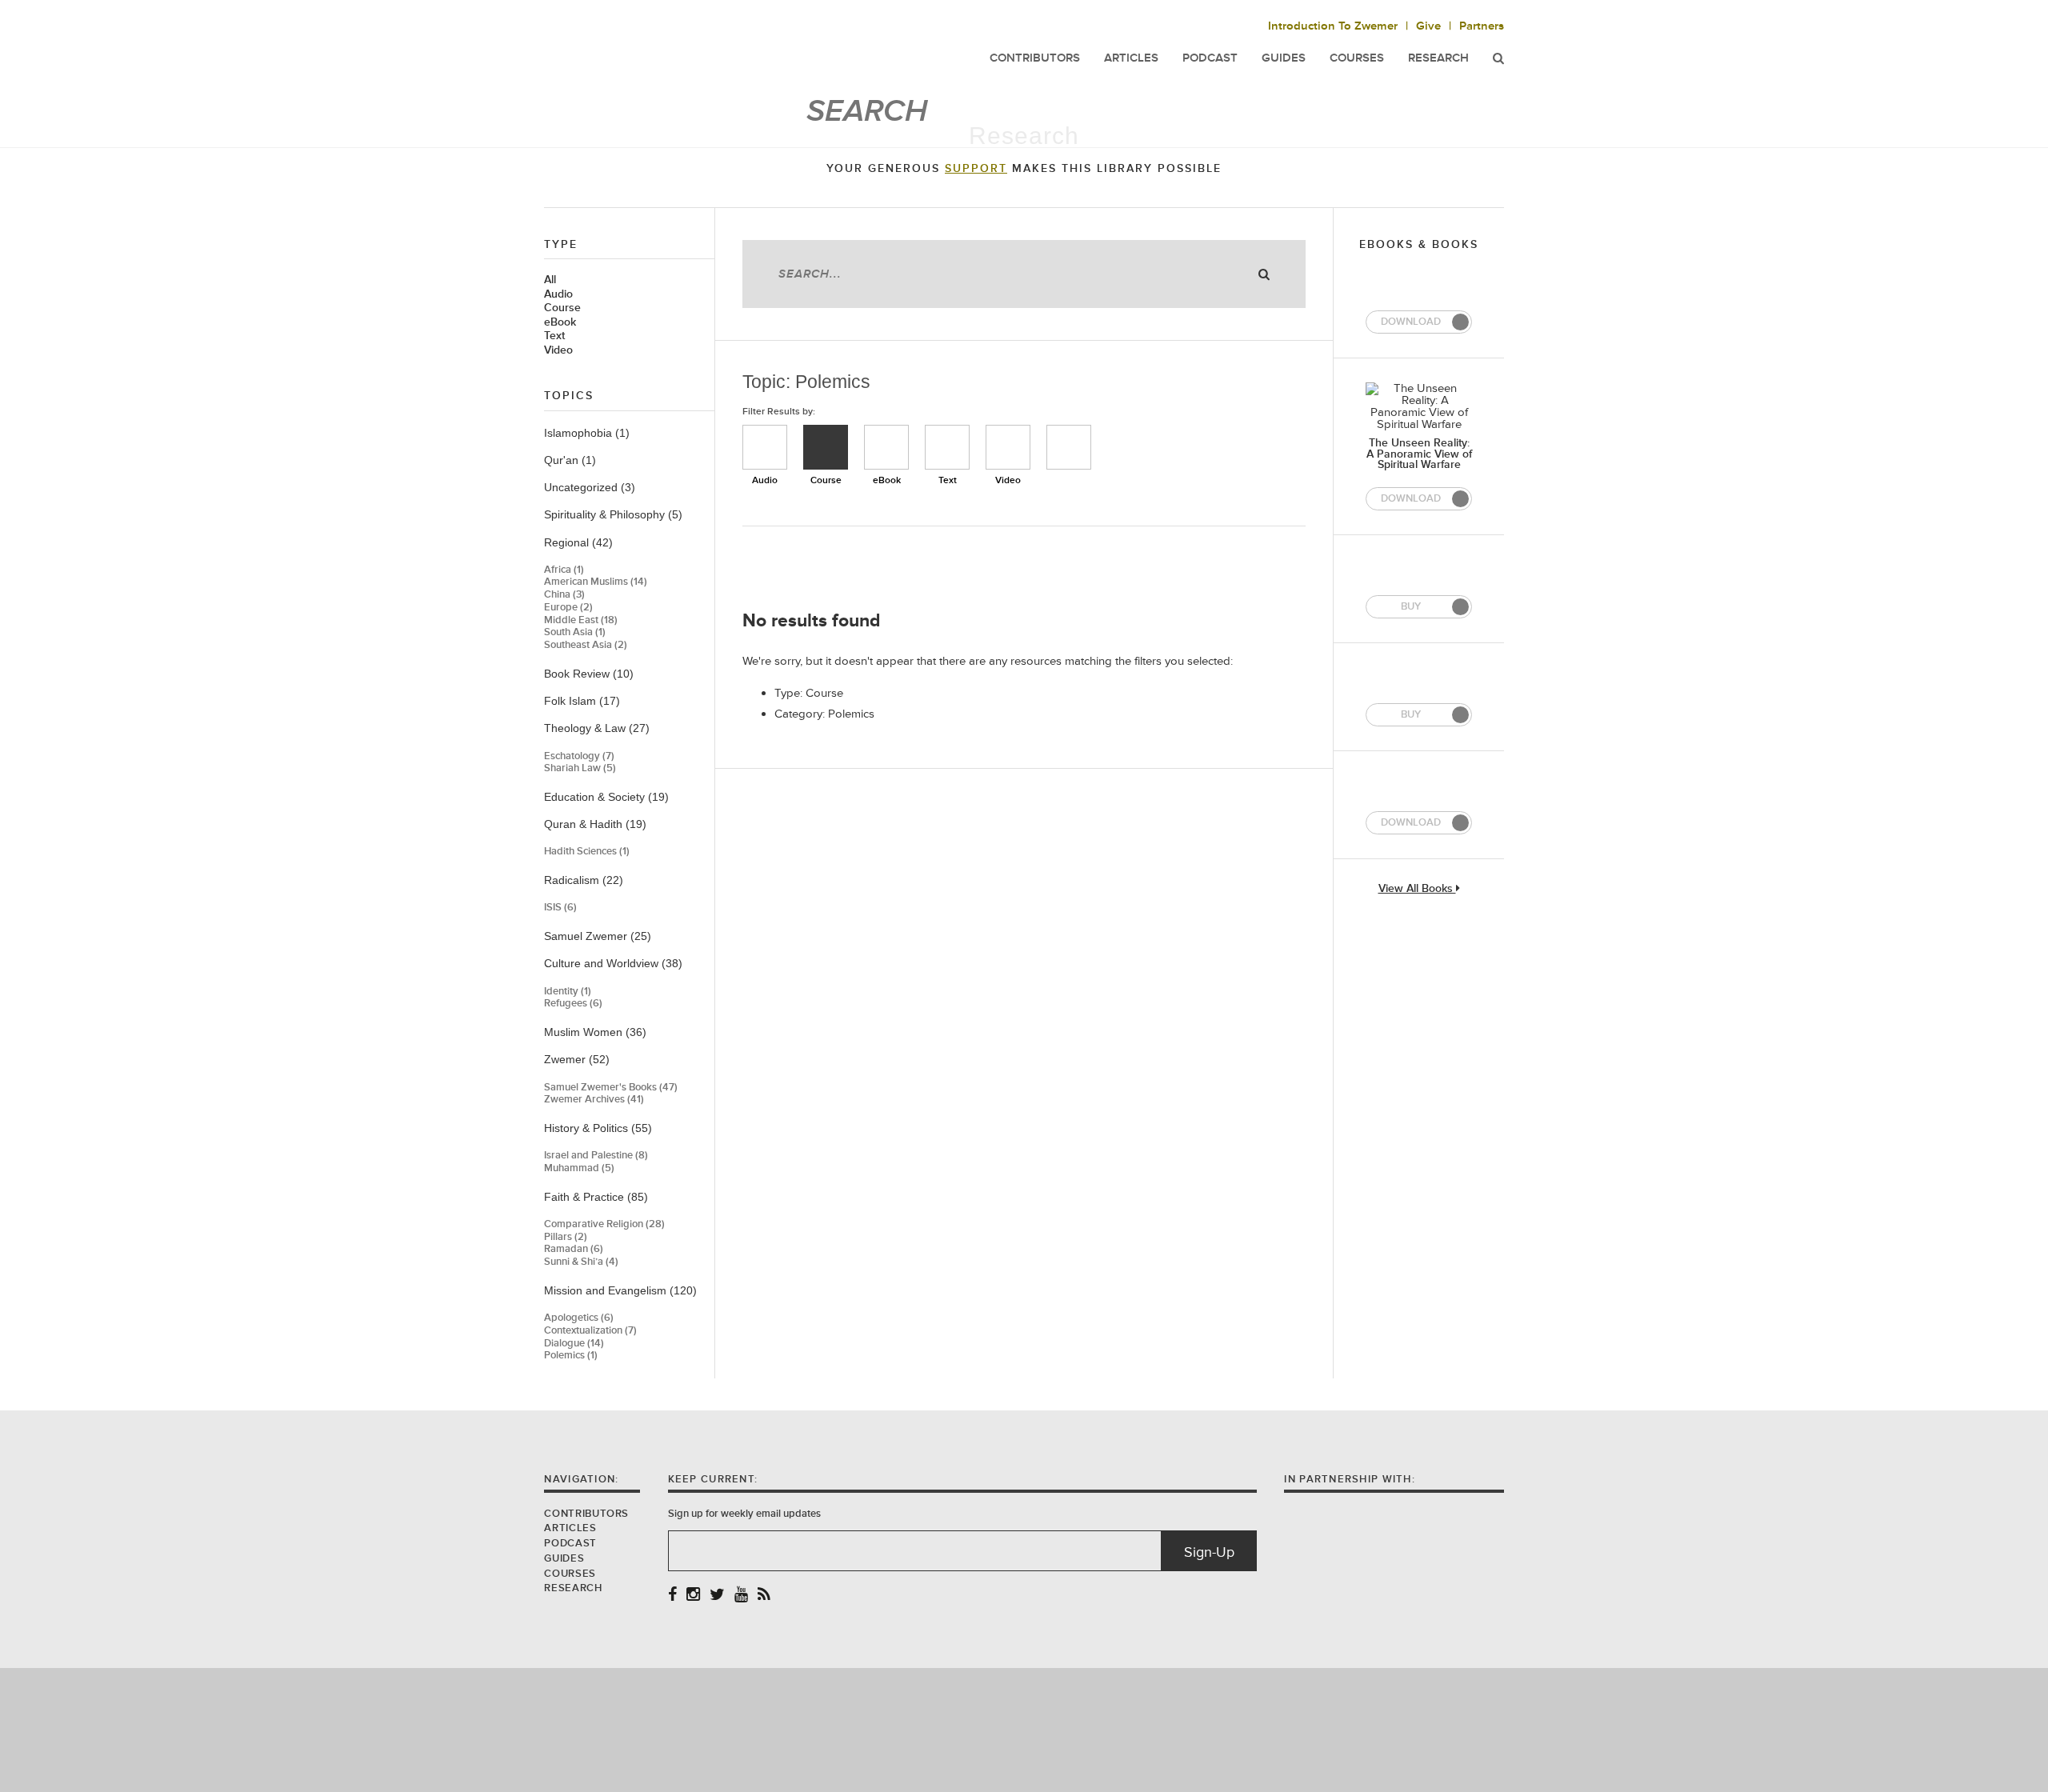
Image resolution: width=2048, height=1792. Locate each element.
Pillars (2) (566, 1237)
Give (1428, 26)
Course (562, 308)
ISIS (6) (560, 908)
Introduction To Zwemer (1333, 26)
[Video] (1008, 447)
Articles (570, 1528)
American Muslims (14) (596, 582)
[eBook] (886, 447)
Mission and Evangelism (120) (620, 1290)
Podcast (570, 1543)
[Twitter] (717, 1596)
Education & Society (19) (606, 797)
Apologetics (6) (579, 1318)
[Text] (947, 447)
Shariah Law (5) (580, 768)
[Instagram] (693, 1596)
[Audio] (765, 447)
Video (558, 350)
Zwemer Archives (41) (594, 1100)
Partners (1482, 26)
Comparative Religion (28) (604, 1224)
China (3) (564, 595)
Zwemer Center (671, 46)
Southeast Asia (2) (586, 645)
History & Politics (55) (598, 1128)
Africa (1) (564, 570)
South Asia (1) (575, 632)
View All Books (1417, 889)
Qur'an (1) (570, 460)
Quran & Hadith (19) (595, 824)
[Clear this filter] (1069, 447)
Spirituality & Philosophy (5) (613, 514)
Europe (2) (568, 608)
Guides (564, 1558)
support (976, 169)
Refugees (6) (573, 1004)
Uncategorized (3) (590, 487)
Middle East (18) (581, 620)
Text (554, 336)
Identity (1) (568, 992)
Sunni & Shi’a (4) (581, 1262)
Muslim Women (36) (595, 1032)
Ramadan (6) (574, 1249)
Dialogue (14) (574, 1344)
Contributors (586, 1514)
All (550, 280)
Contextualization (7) (590, 1331)
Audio (558, 294)
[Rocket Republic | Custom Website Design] (1024, 1729)
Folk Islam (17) (582, 701)
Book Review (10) (589, 674)
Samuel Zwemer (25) (598, 936)
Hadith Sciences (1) (587, 852)
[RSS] (764, 1596)
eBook (560, 322)
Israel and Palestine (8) (596, 1156)
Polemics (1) (571, 1356)
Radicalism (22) (584, 880)
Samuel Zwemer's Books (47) (611, 1088)
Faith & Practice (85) (596, 1197)
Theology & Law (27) (597, 728)
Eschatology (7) (579, 756)
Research (1438, 58)
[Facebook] (672, 1596)
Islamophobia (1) (587, 433)
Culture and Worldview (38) (613, 963)
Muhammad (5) (579, 1168)
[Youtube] (741, 1596)
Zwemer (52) (577, 1059)
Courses (1357, 58)
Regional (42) (578, 542)
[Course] (826, 447)
